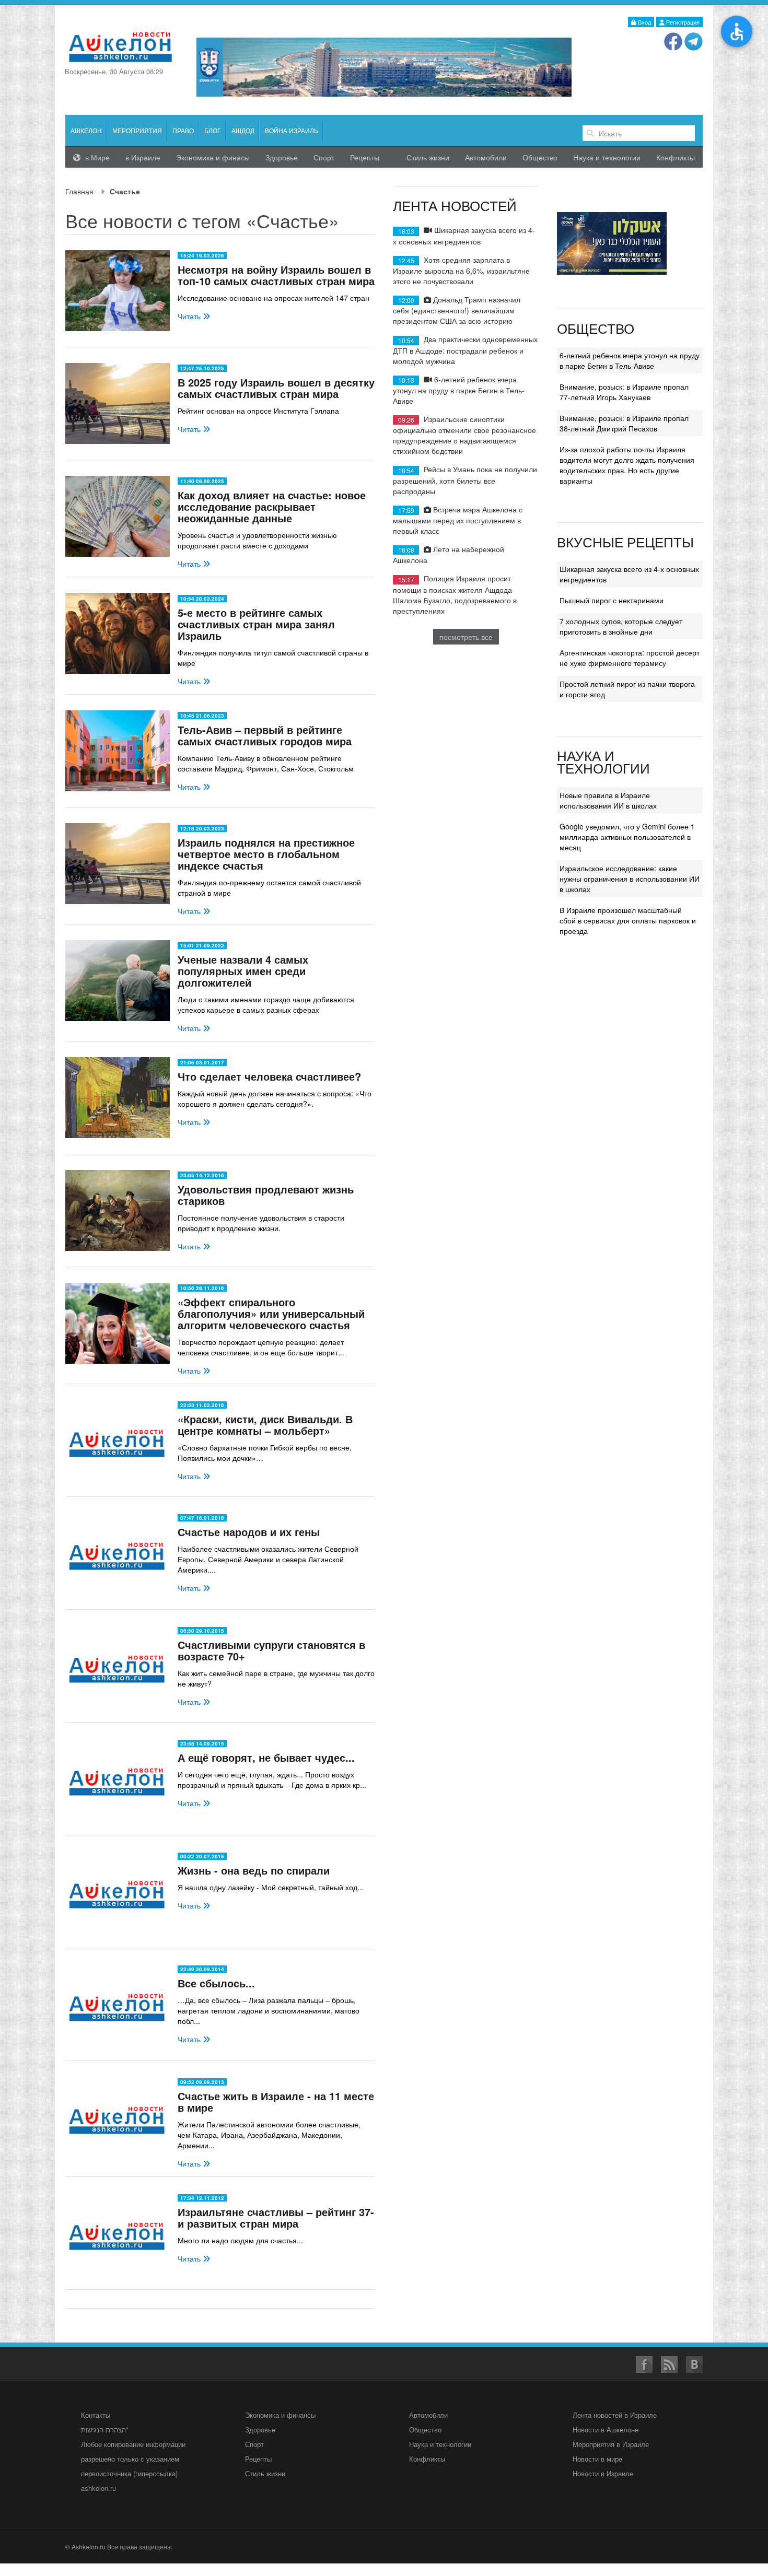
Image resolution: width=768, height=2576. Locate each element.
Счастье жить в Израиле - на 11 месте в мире (276, 2101)
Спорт (324, 157)
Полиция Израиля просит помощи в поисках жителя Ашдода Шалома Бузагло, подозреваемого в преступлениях (455, 594)
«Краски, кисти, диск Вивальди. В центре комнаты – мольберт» (265, 1425)
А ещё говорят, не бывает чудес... (266, 1757)
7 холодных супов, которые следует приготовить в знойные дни (621, 626)
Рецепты (365, 157)
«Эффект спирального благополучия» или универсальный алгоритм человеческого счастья (271, 1313)
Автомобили (486, 157)
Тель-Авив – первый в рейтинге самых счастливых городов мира (265, 735)
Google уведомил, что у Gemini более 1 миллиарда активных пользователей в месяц (627, 837)
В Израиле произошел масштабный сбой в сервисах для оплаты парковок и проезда (628, 920)
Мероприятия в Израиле (611, 2444)
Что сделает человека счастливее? (269, 1076)
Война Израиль (292, 130)
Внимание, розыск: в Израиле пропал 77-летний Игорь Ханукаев (624, 392)
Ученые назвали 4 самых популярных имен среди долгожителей (243, 971)
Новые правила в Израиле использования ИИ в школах (608, 800)
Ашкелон (86, 130)
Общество (540, 157)
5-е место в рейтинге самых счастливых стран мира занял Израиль (256, 624)
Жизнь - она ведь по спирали (254, 1870)
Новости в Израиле (603, 2473)
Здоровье (282, 157)
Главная (79, 191)
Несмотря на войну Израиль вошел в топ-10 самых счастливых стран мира (276, 275)
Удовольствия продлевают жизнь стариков (266, 1195)
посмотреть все (466, 637)
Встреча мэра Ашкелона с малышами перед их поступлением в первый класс (458, 520)
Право (183, 130)
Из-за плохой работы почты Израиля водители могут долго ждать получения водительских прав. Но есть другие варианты (627, 465)
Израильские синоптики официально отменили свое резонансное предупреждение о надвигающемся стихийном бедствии (464, 435)
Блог (213, 130)
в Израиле (143, 157)
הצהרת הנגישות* (105, 2429)
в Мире (96, 157)
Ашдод (243, 130)
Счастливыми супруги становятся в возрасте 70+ (271, 1650)
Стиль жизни (428, 157)
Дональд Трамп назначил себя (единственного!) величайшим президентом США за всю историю (457, 310)
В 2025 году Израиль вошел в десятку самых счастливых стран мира (276, 388)
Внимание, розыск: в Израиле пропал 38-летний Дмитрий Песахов (624, 423)
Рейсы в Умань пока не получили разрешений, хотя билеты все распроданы (465, 480)
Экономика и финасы (213, 157)
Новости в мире (597, 2459)
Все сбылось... (216, 1983)
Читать (190, 316)
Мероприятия (137, 130)
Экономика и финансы (280, 2415)
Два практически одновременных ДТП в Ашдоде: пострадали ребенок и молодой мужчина (465, 350)
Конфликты (676, 157)
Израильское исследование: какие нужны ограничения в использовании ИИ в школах (630, 879)
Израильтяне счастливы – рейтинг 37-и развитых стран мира (276, 2217)
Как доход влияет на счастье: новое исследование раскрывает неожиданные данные (272, 506)
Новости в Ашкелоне (606, 2429)
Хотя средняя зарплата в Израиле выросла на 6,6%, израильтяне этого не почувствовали (461, 270)
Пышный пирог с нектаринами (612, 600)
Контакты (96, 2415)
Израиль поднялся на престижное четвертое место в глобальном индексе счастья (266, 854)
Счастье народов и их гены (249, 1532)
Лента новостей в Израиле (615, 2415)
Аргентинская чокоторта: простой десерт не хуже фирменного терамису (630, 658)
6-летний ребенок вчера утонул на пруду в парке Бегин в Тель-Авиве (459, 390)
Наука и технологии (607, 157)
